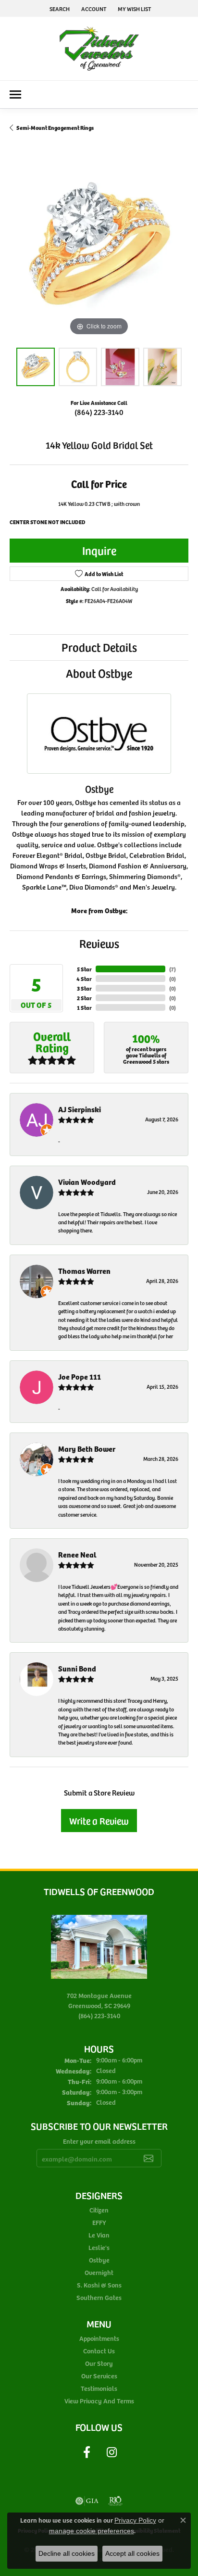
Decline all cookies (67, 2553)
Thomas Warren (84, 1271)
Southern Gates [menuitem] (99, 2297)
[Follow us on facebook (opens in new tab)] (87, 2452)
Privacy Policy (135, 2520)
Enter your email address (99, 2141)
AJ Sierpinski (80, 1109)
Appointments (99, 2338)
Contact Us (99, 2351)
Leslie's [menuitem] (99, 2247)
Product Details (99, 647)
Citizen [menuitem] (99, 2210)
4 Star (84, 978)
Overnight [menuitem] (99, 2272)
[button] (59, 8)
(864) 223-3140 (99, 412)
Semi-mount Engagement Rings (55, 127)
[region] (99, 249)
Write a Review (99, 1821)
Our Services (99, 2376)
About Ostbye (99, 673)
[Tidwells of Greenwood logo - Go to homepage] (99, 49)
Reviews (99, 943)
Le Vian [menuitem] (99, 2235)
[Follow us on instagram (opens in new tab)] (111, 2452)
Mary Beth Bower (87, 1449)
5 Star (84, 969)
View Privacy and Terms (99, 2401)
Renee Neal (77, 1554)
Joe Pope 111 (80, 1376)
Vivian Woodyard (87, 1182)
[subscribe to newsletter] (148, 2158)
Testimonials (99, 2388)
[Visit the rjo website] (115, 2501)
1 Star (84, 1007)
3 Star (84, 988)
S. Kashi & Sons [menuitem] (99, 2285)
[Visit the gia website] (87, 2501)
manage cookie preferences (92, 2531)
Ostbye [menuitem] (99, 2260)
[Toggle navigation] (15, 94)
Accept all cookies (132, 2553)
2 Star (84, 998)
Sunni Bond (77, 1668)
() (173, 969)
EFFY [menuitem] (99, 2222)
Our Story (99, 2363)
